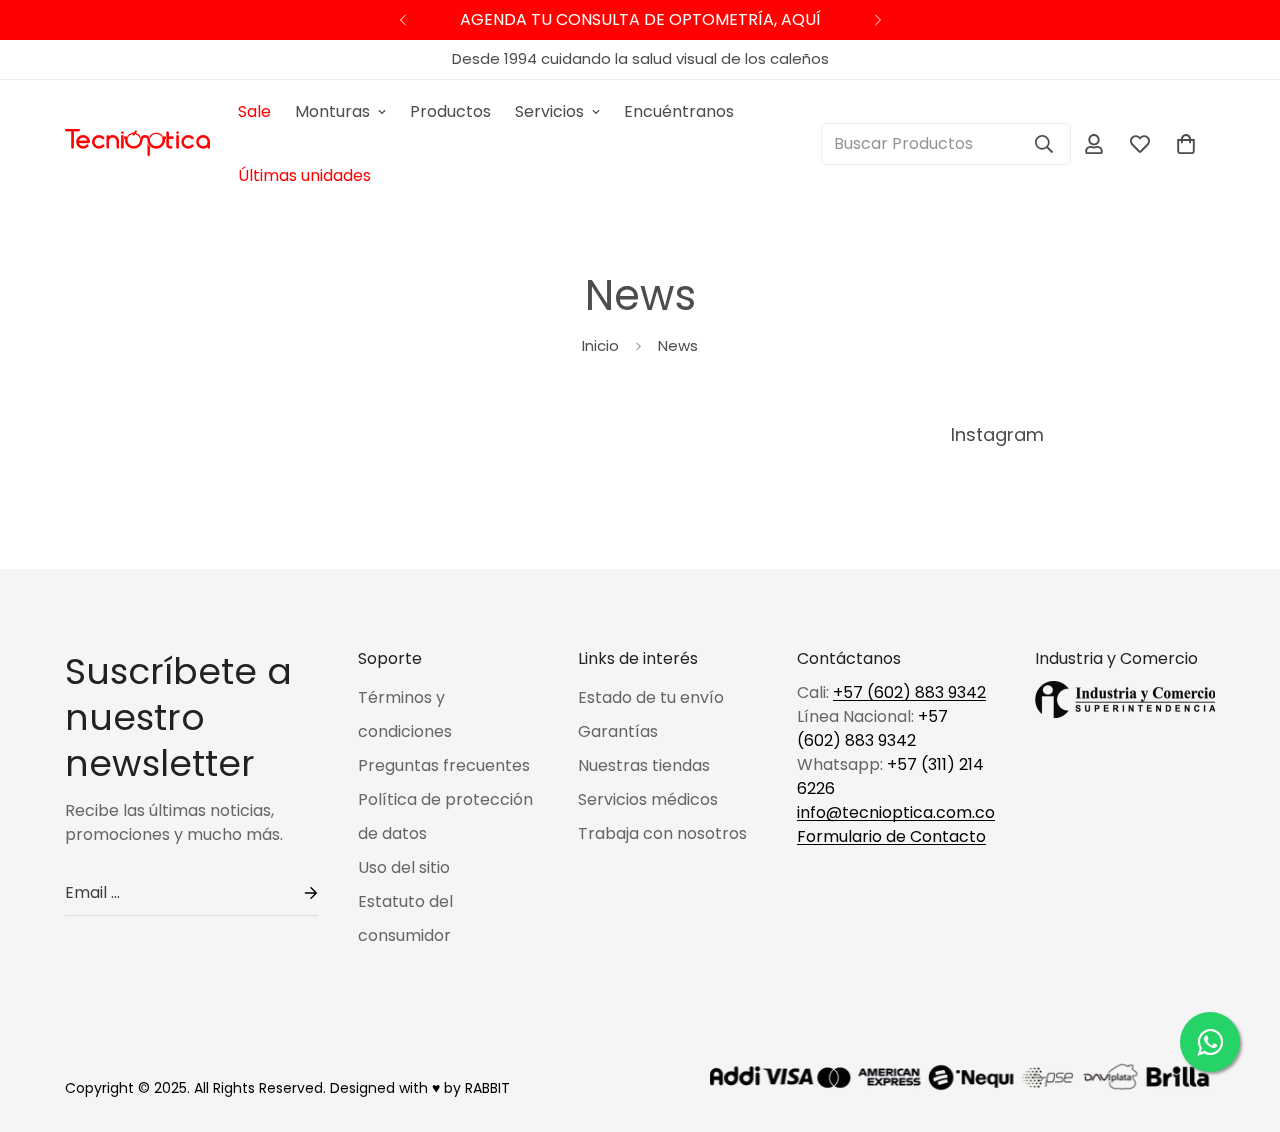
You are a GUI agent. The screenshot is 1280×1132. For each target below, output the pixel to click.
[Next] (877, 20)
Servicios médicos (648, 799)
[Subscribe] (295, 893)
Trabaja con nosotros (662, 833)
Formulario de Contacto (891, 836)
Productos (450, 111)
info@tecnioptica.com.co (896, 812)
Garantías (618, 731)
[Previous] (402, 20)
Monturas (332, 111)
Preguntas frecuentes (444, 765)
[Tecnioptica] (137, 144)
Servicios (549, 111)
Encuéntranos (679, 111)
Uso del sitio (404, 867)
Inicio (600, 345)
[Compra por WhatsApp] (1210, 1042)
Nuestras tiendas (644, 765)
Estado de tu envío (651, 697)
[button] (1186, 144)
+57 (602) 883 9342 (909, 692)
